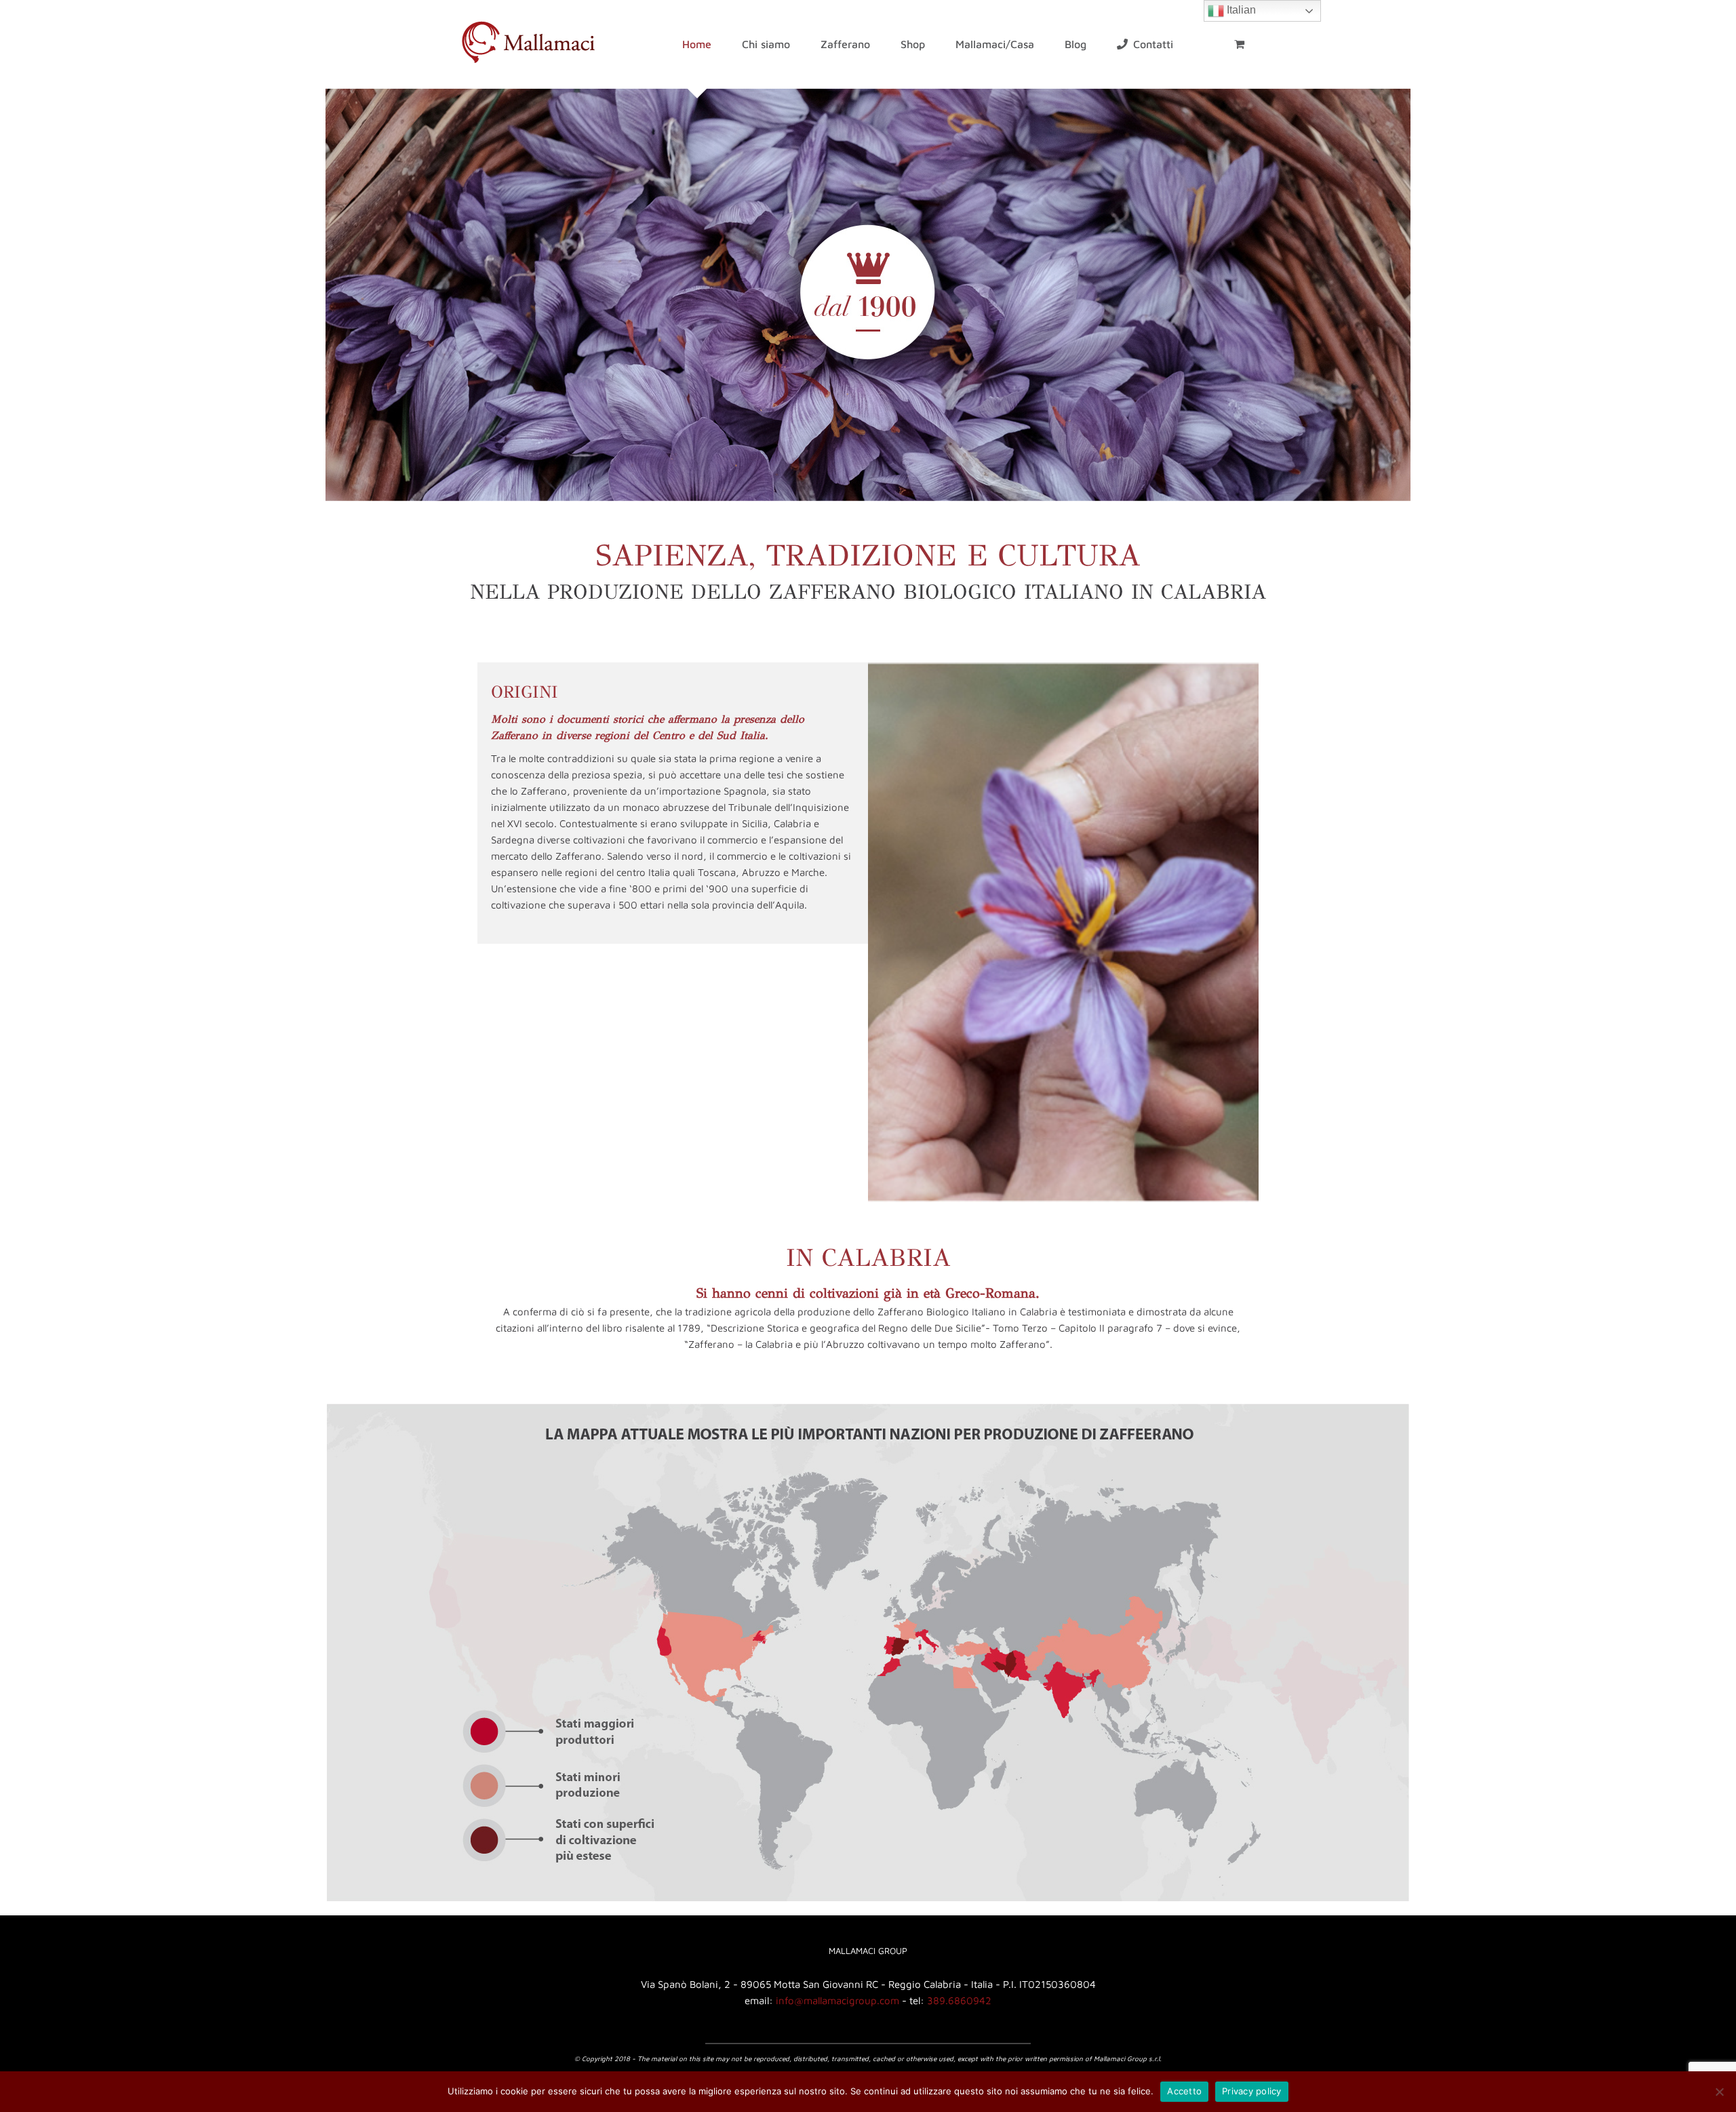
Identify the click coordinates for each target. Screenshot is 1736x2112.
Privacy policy (1252, 2091)
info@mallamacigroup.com (837, 2000)
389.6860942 (959, 2000)
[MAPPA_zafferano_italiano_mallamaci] (868, 1409)
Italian (1240, 10)
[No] (1719, 2092)
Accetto (1184, 2091)
